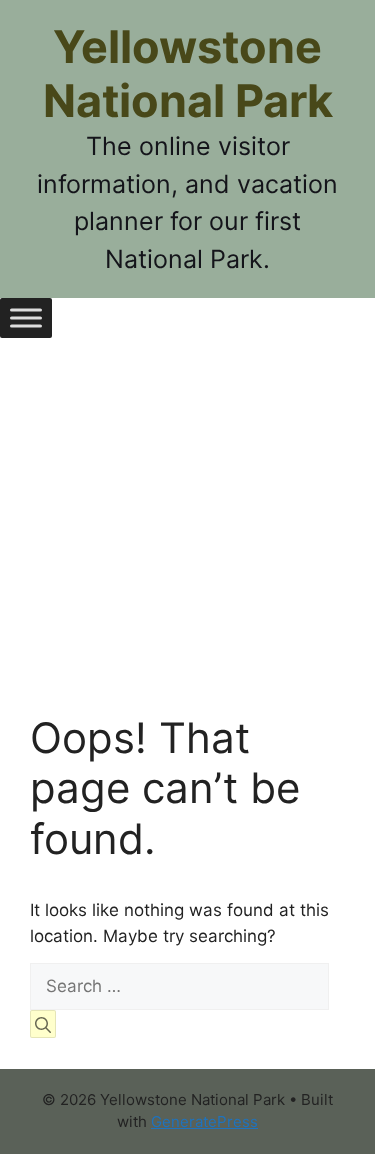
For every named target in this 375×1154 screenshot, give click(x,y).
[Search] (43, 1024)
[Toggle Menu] (26, 317)
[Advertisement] (187, 540)
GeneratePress (204, 1121)
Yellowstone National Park (188, 73)
